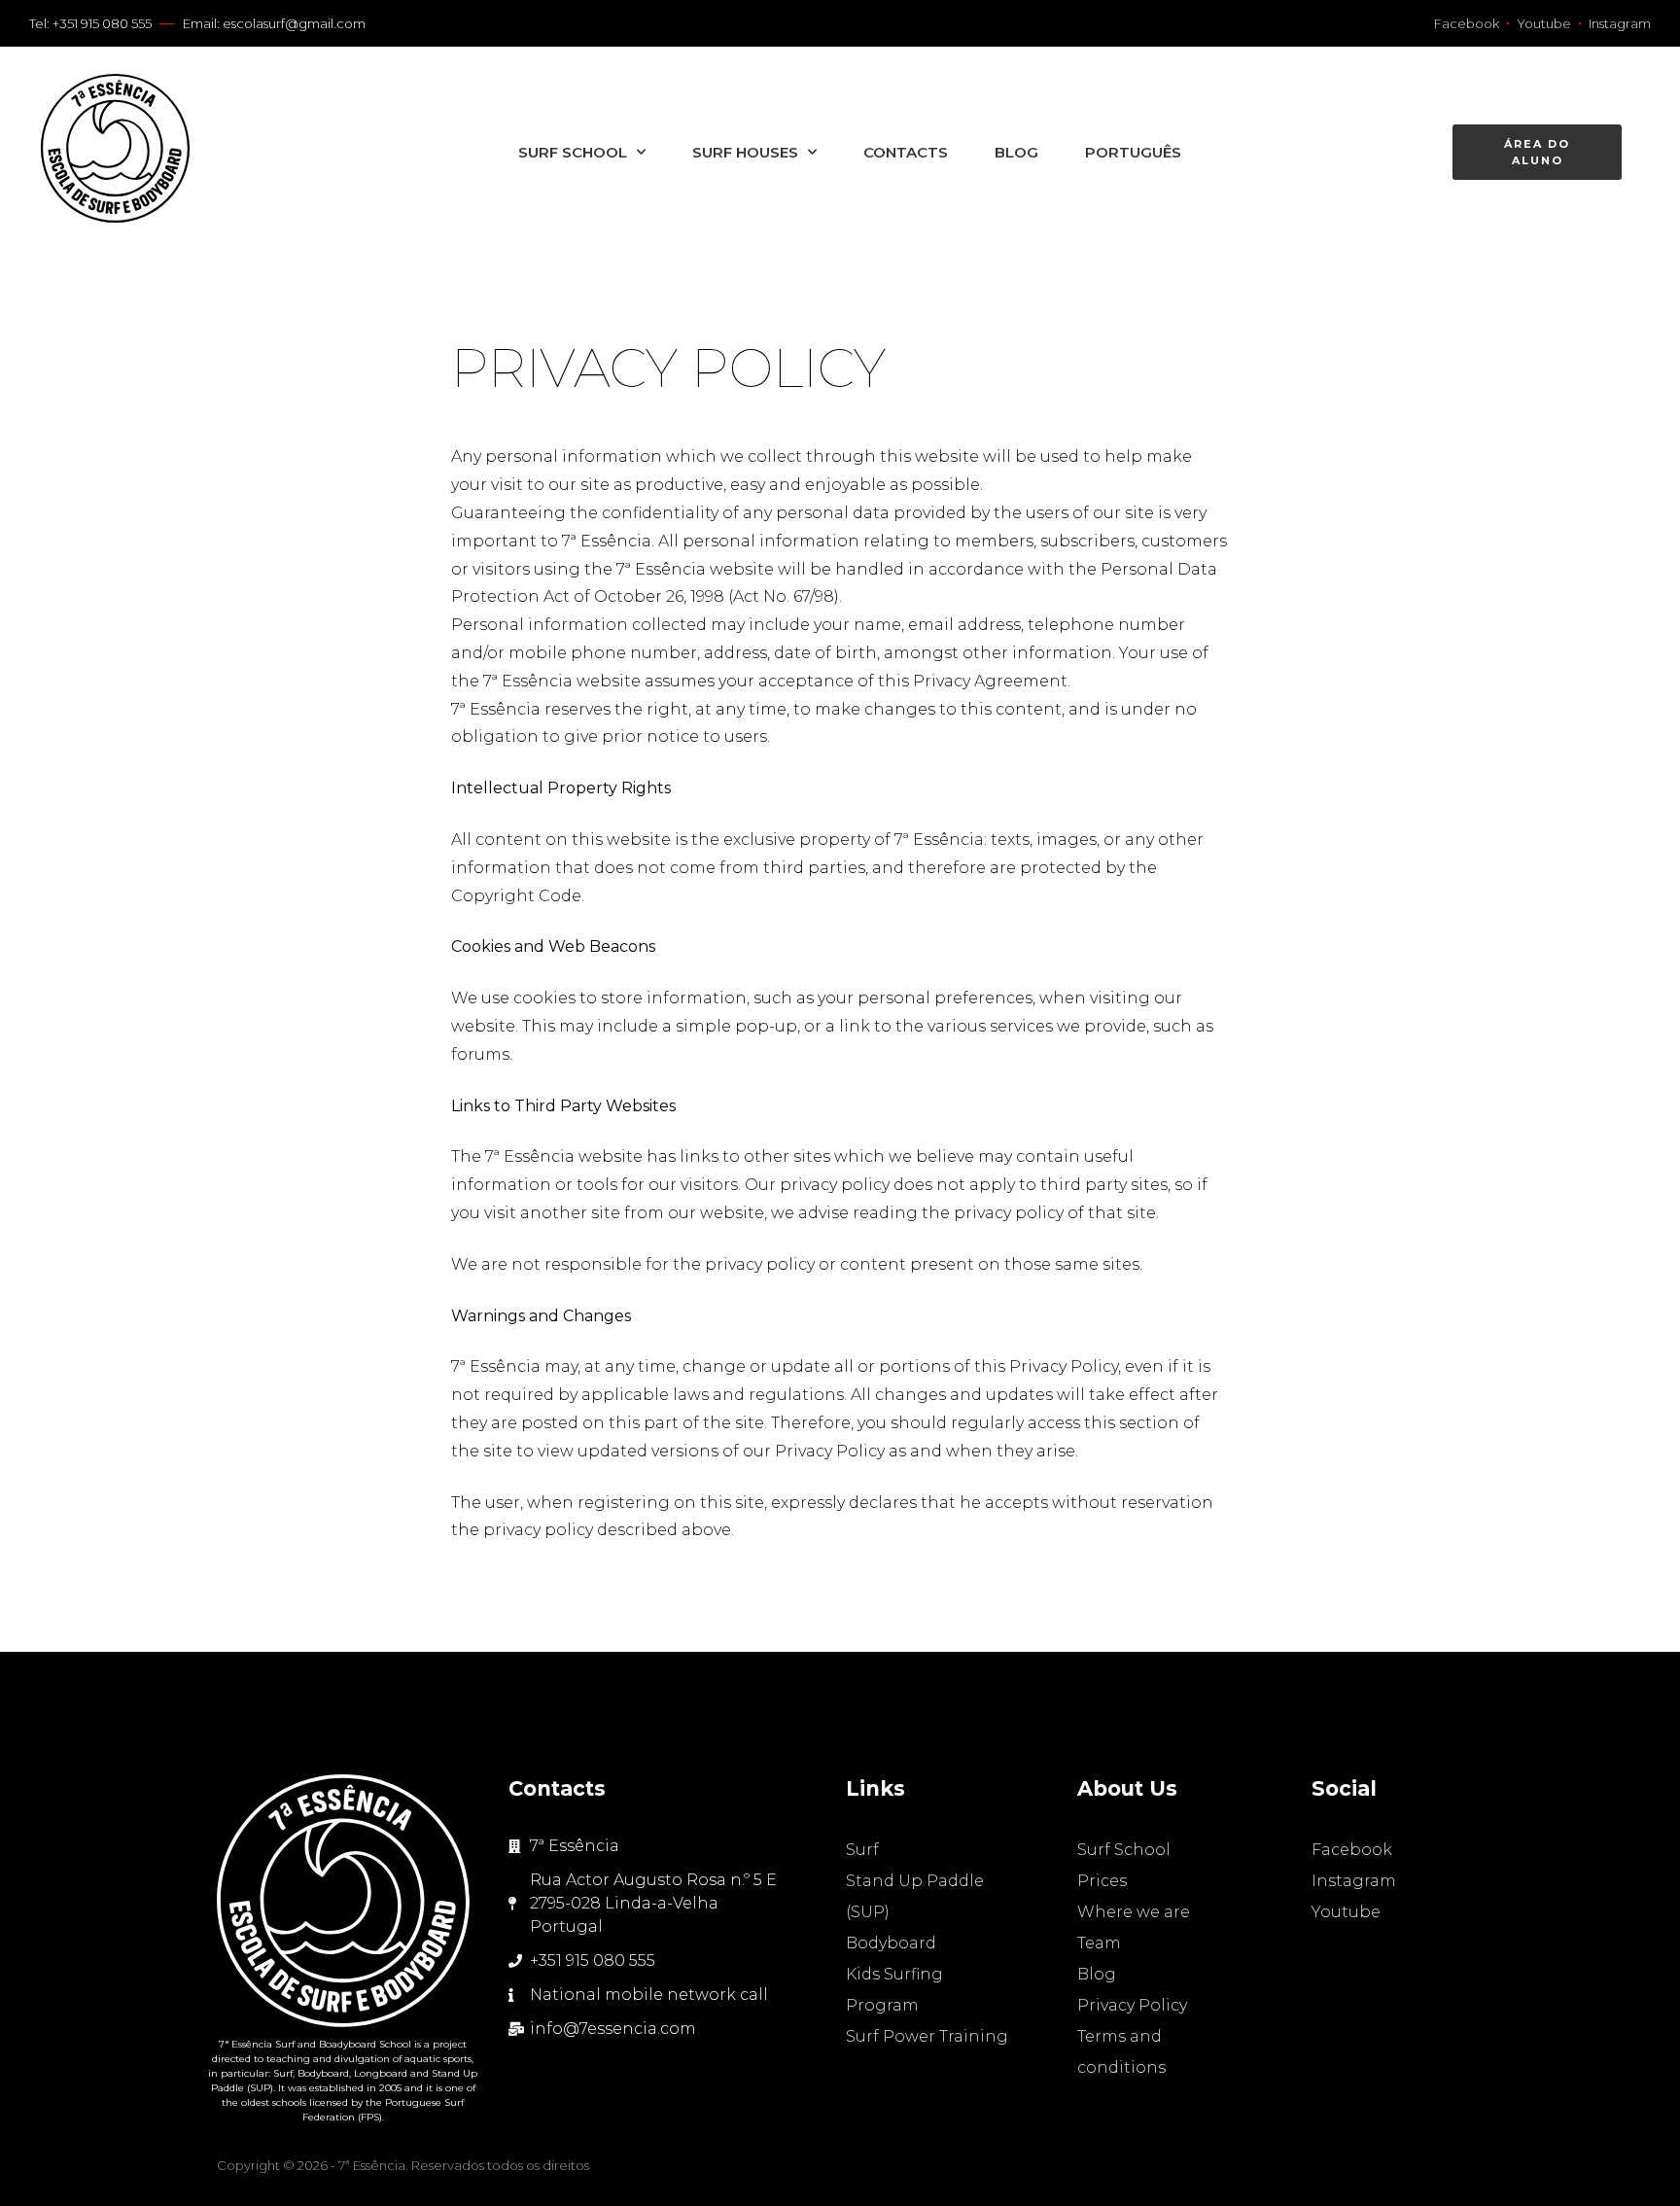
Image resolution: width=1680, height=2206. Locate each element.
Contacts (906, 152)
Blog (1016, 152)
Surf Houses (745, 152)
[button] (1537, 152)
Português (1133, 152)
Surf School (573, 152)
